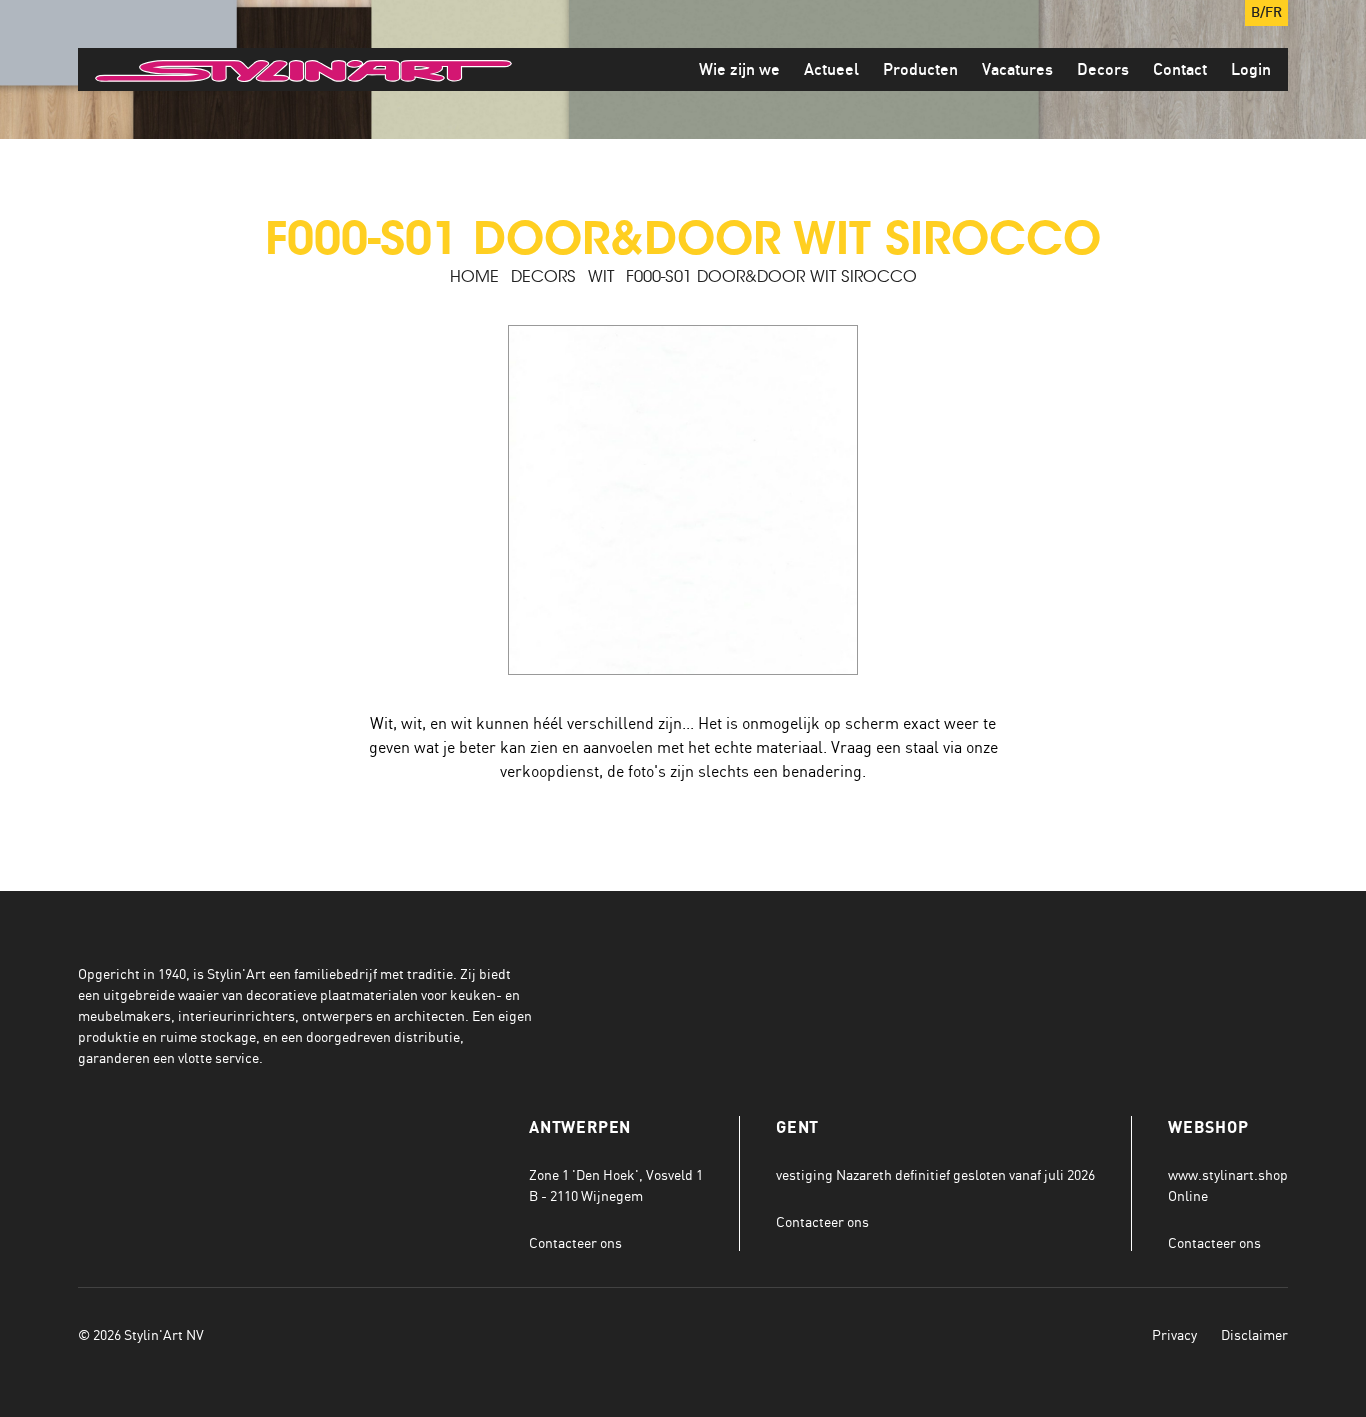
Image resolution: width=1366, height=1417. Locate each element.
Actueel (831, 70)
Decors (1103, 70)
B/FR (1266, 13)
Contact (1180, 70)
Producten (920, 70)
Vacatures (1017, 70)
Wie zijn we (739, 70)
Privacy (1174, 1334)
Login (1251, 70)
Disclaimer (1254, 1334)
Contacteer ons (575, 1242)
